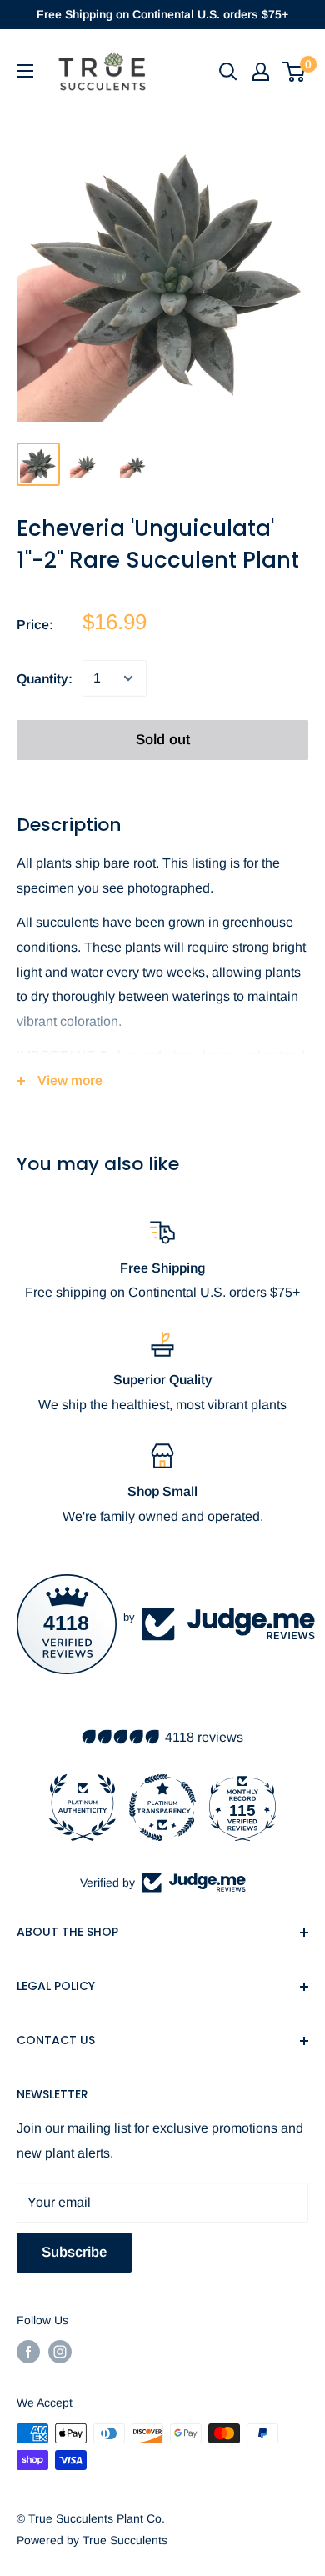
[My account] (261, 72)
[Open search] (228, 72)
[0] (295, 72)
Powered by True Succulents (92, 2540)
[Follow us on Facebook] (28, 2352)
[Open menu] (25, 71)
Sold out (163, 740)
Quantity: (45, 679)
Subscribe (74, 2252)
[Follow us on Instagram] (60, 2352)
